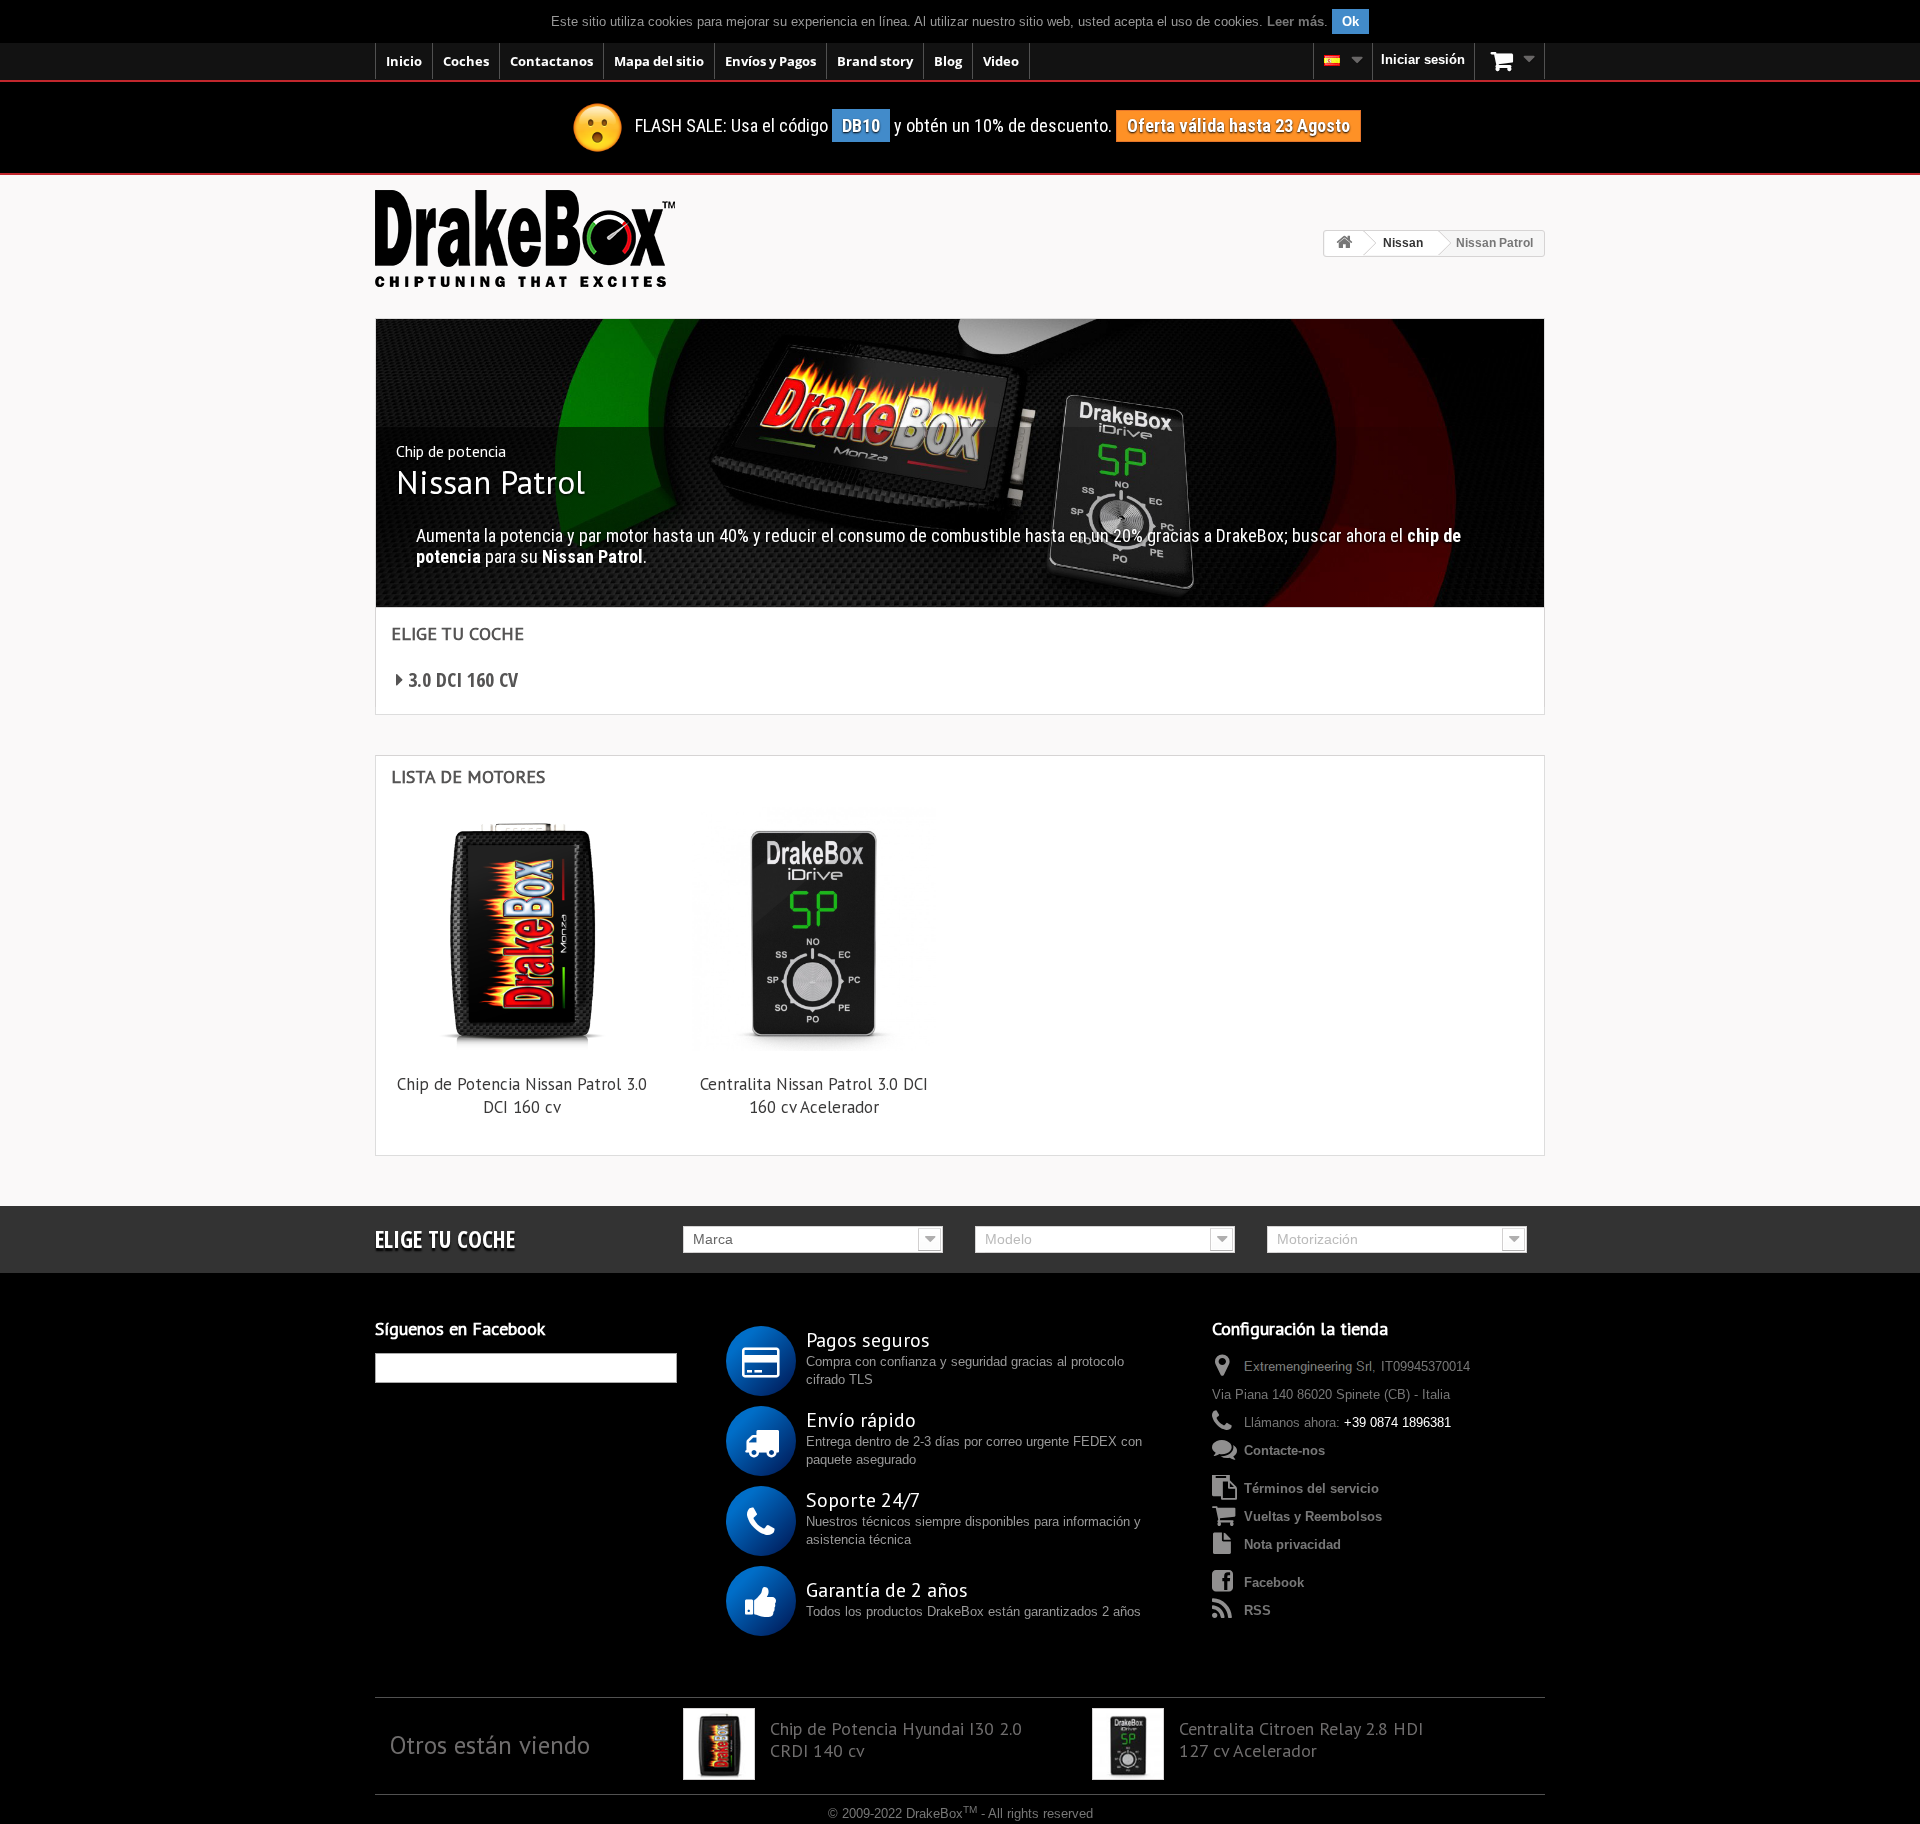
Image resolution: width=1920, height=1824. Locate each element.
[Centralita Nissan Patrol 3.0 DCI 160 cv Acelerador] (814, 929)
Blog (948, 61)
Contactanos (551, 61)
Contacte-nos (1284, 1450)
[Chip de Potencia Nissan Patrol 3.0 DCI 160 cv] (522, 929)
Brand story (875, 61)
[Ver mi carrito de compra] (1510, 61)
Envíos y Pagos (770, 61)
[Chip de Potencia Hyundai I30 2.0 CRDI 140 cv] (719, 1744)
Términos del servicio (1311, 1488)
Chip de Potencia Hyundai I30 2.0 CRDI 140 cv (896, 1740)
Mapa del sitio (659, 61)
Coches (466, 61)
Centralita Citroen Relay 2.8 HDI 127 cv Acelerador (1301, 1740)
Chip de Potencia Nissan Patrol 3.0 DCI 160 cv (522, 1095)
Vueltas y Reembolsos (1313, 1516)
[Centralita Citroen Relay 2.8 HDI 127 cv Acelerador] (1128, 1744)
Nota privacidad (1292, 1544)
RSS (1257, 1610)
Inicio (404, 61)
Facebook (1274, 1582)
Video (1001, 61)
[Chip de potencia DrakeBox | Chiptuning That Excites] (525, 238)
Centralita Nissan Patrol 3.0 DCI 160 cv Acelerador (814, 1095)
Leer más (1295, 21)
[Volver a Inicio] (1344, 243)
